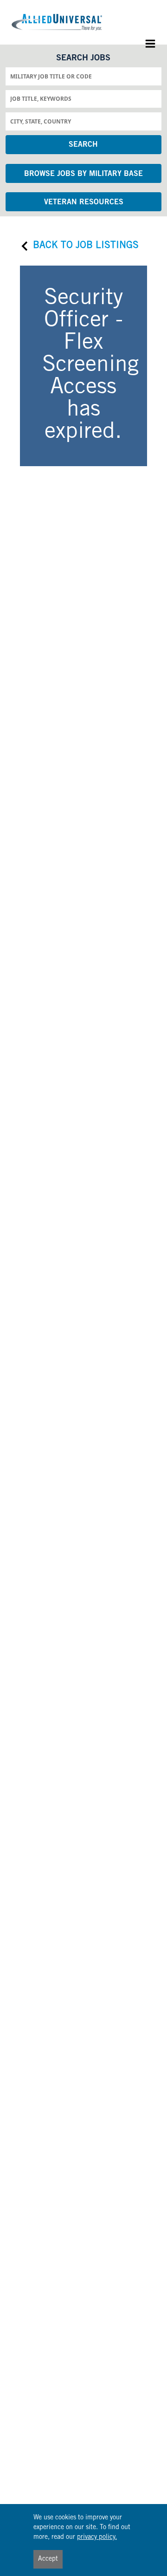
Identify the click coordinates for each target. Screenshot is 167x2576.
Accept (48, 2559)
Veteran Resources (84, 202)
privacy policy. (97, 2537)
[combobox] (84, 76)
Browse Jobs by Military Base (83, 174)
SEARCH (83, 145)
